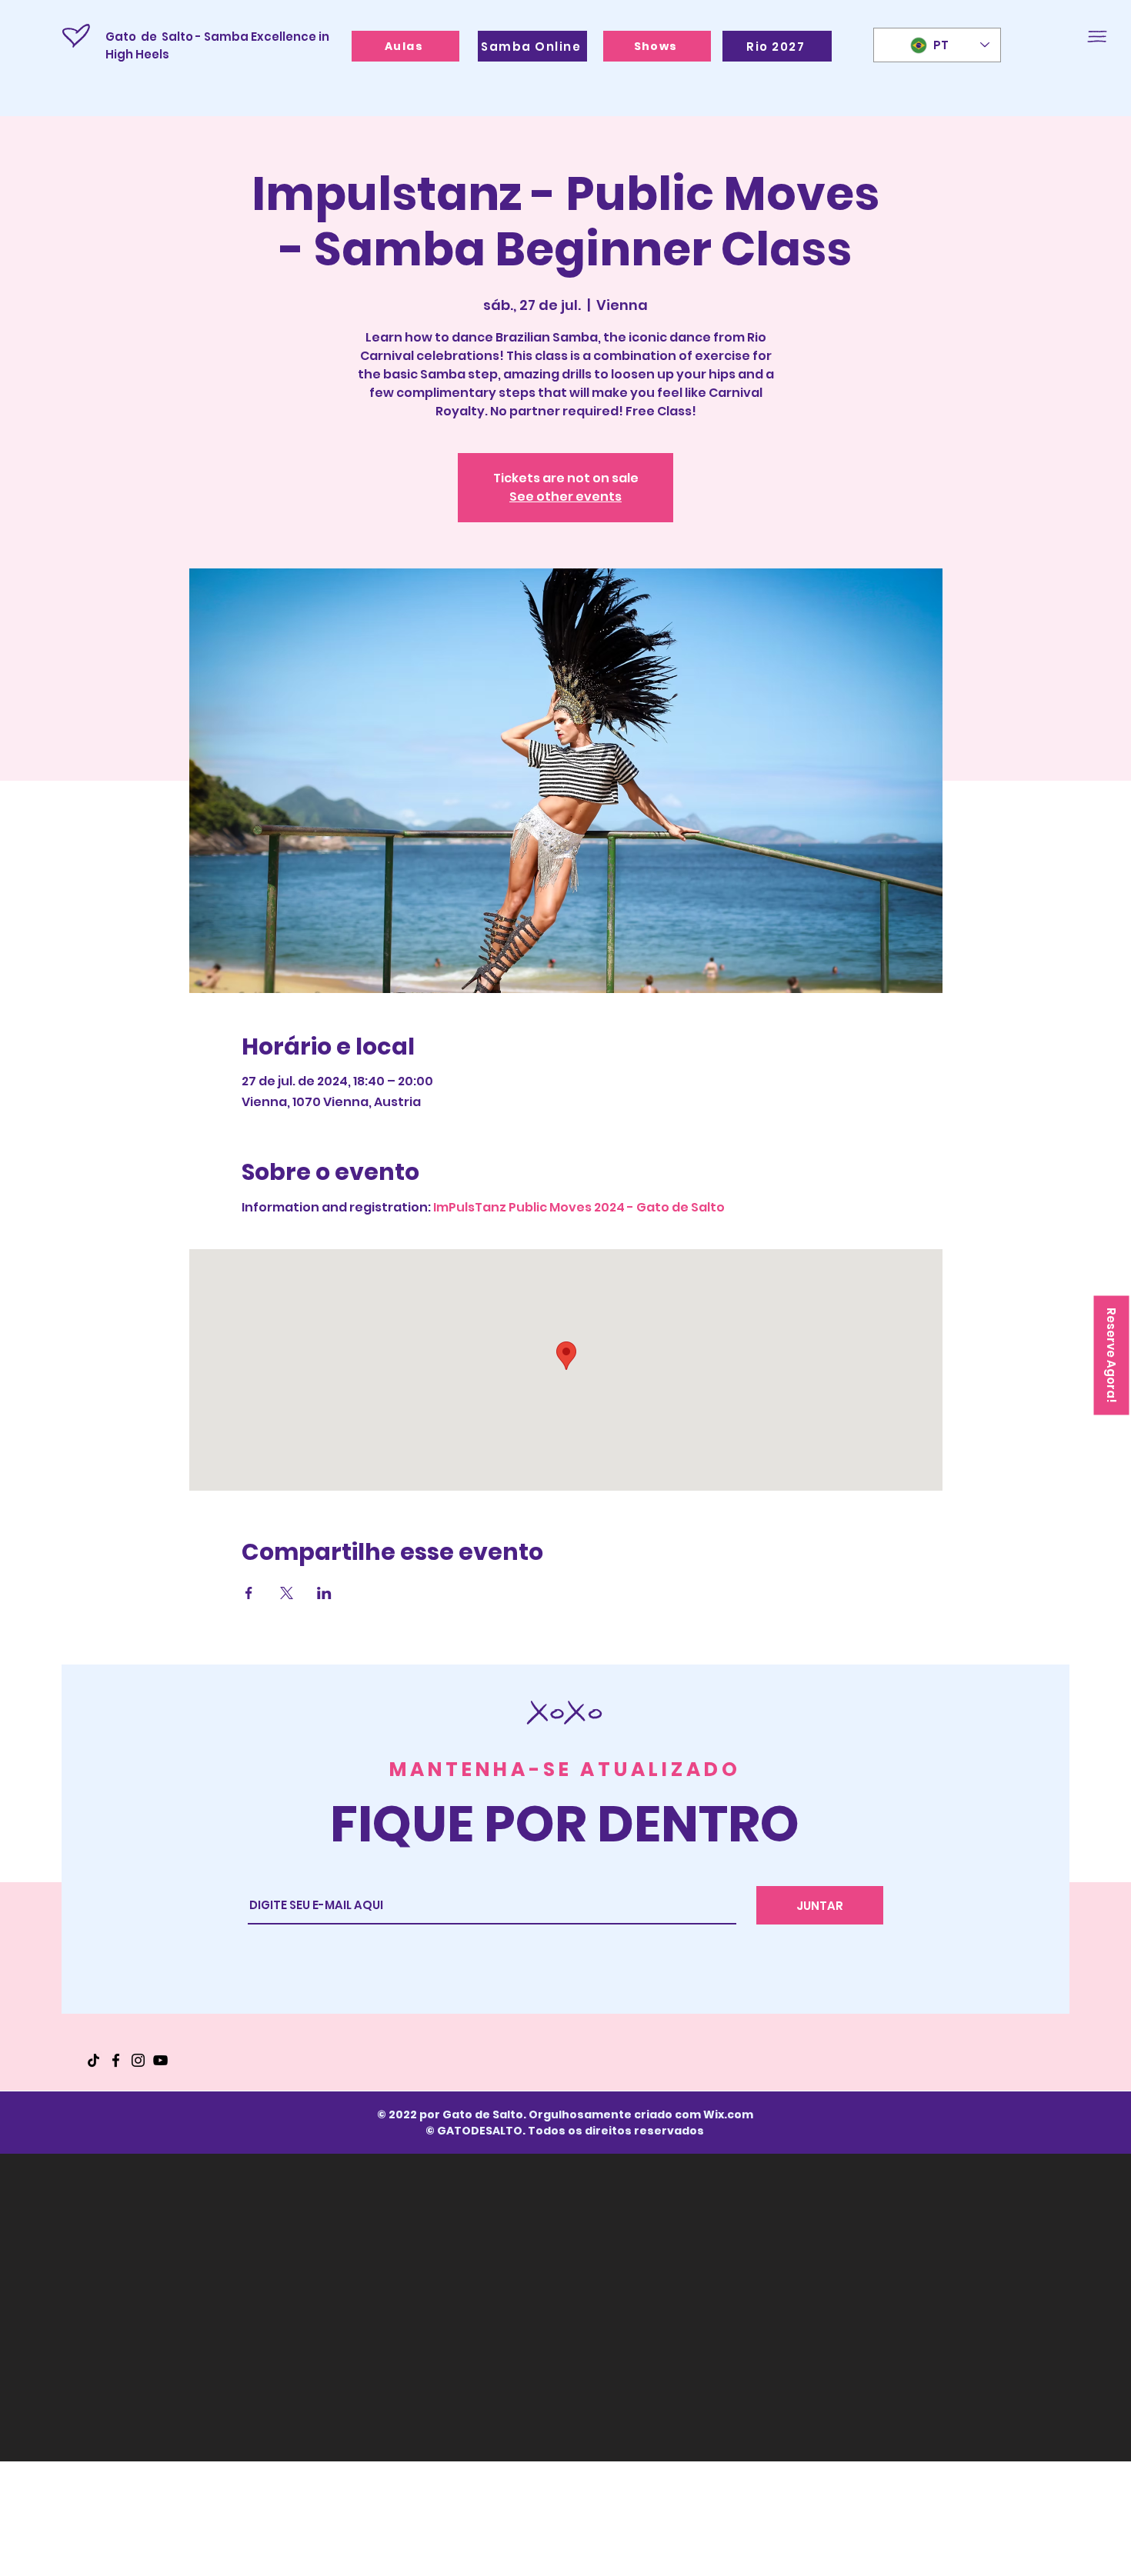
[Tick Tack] (93, 2060)
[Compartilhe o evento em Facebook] (249, 1593)
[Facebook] (116, 2060)
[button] (1097, 37)
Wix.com (728, 2114)
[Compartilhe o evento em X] (287, 1593)
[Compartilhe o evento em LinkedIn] (324, 1593)
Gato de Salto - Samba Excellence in (217, 37)
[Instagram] (138, 2060)
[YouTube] (160, 2060)
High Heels (138, 54)
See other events (565, 497)
